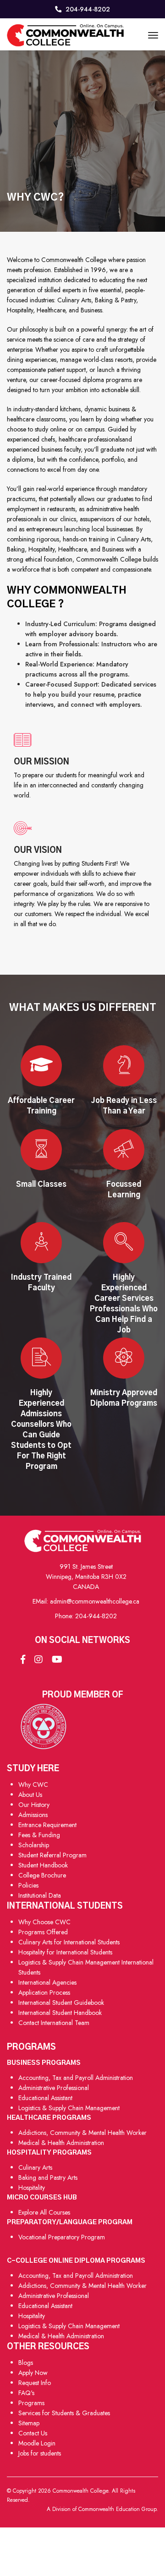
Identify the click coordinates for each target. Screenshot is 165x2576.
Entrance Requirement (47, 1825)
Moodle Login (37, 2443)
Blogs (26, 2363)
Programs (31, 2403)
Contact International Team (54, 2023)
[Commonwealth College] (65, 35)
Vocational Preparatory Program (62, 2237)
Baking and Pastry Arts (48, 2178)
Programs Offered (43, 1932)
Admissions (33, 1815)
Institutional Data (40, 1895)
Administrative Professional (54, 2088)
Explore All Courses (44, 2212)
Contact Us (33, 2433)
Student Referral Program (52, 1855)
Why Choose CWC (44, 1922)
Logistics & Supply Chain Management (69, 2108)
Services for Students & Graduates (64, 2413)
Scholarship (34, 1845)
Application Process (44, 1992)
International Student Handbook (60, 2013)
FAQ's (26, 2393)
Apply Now (33, 2373)
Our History (34, 1805)
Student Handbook (43, 1865)
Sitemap (29, 2423)
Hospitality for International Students (65, 1952)
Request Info (35, 2383)
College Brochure (42, 1875)
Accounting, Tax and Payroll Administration (76, 2078)
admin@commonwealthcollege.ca (95, 1601)
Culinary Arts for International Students (69, 1942)
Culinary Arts (35, 2167)
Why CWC (33, 1785)
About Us (30, 1795)
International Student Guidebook (61, 2003)
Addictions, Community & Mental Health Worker (82, 2133)
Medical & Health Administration (61, 2143)
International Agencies (47, 1982)
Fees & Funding (39, 1835)
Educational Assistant (45, 2098)
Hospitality (32, 2188)
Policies (28, 1885)
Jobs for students (40, 2453)
